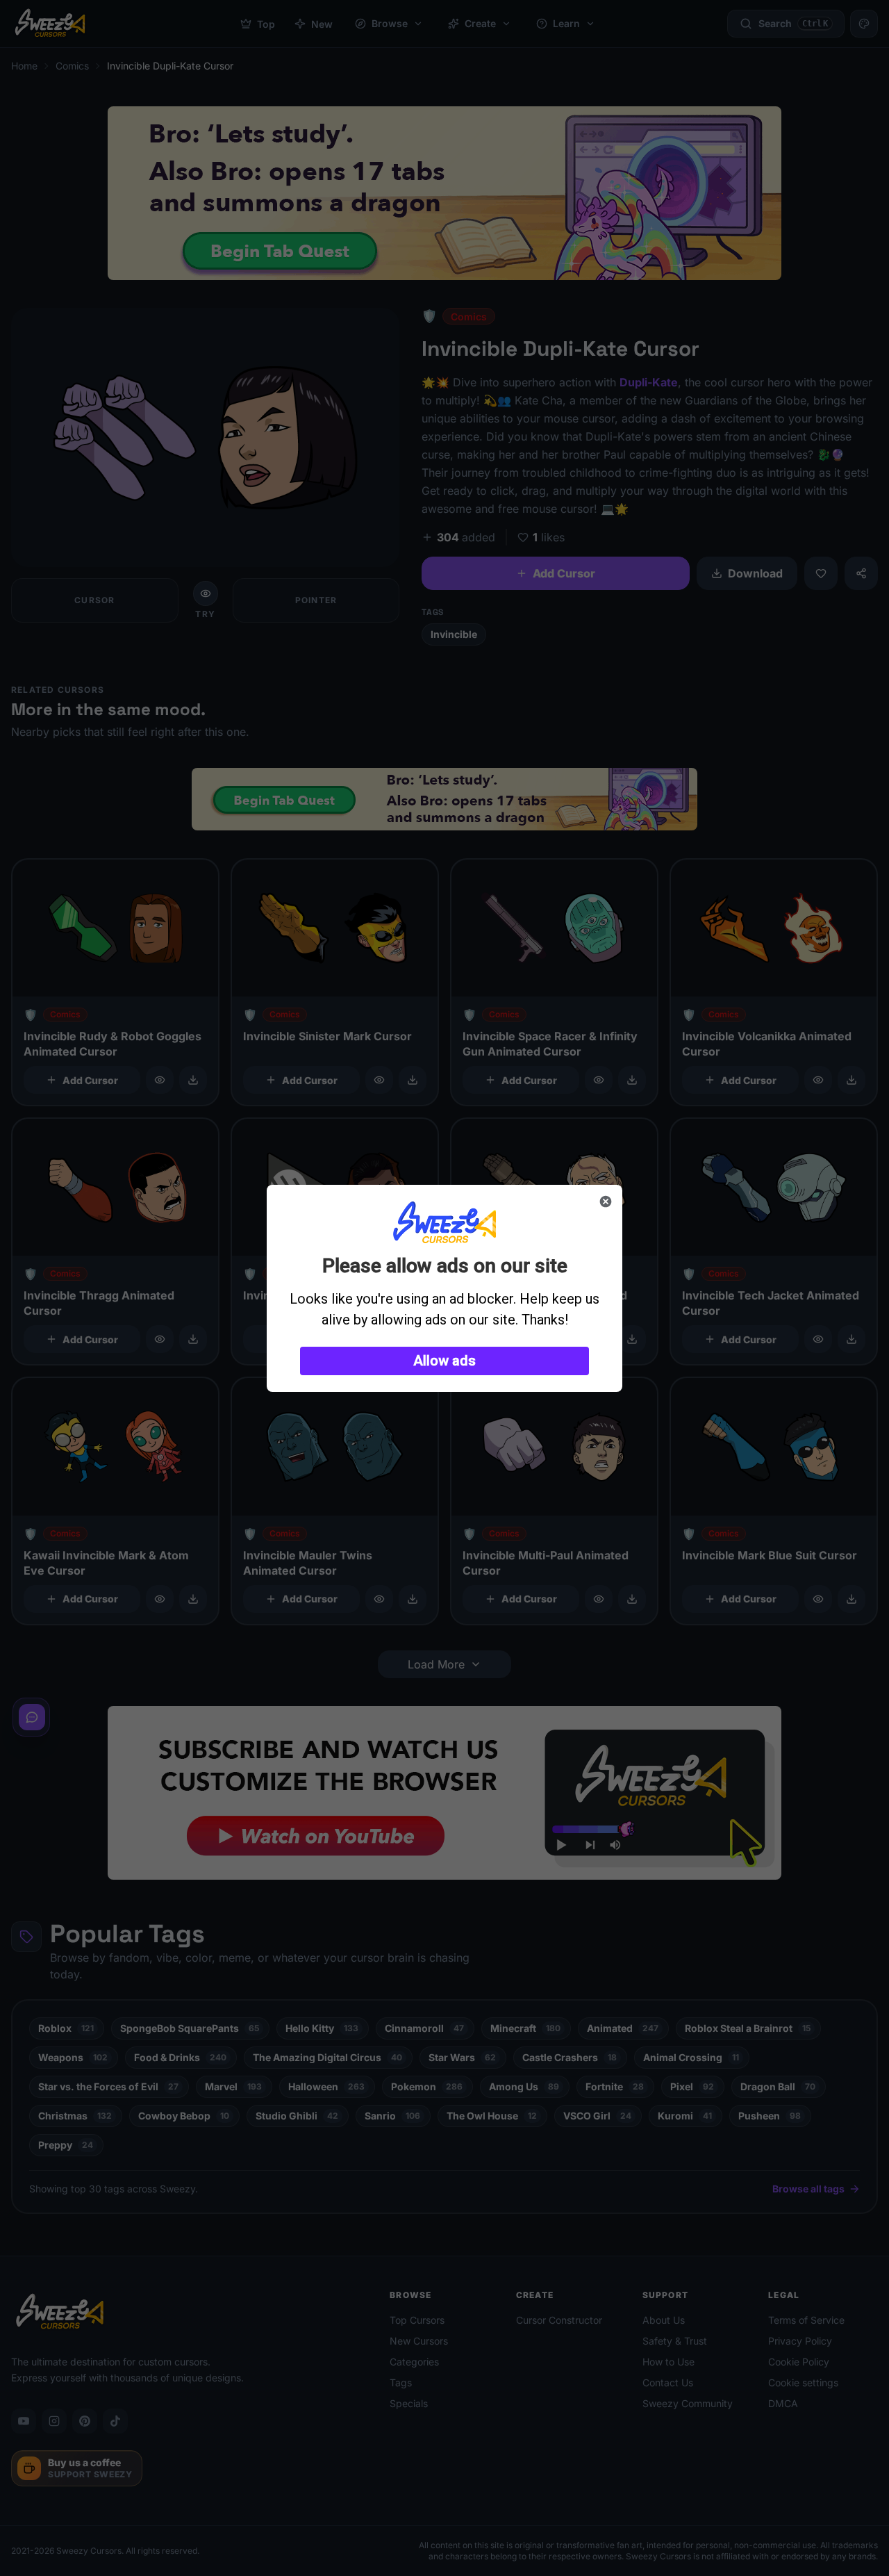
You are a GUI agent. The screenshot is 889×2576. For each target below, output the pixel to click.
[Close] (606, 1201)
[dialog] (444, 1288)
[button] (444, 1361)
